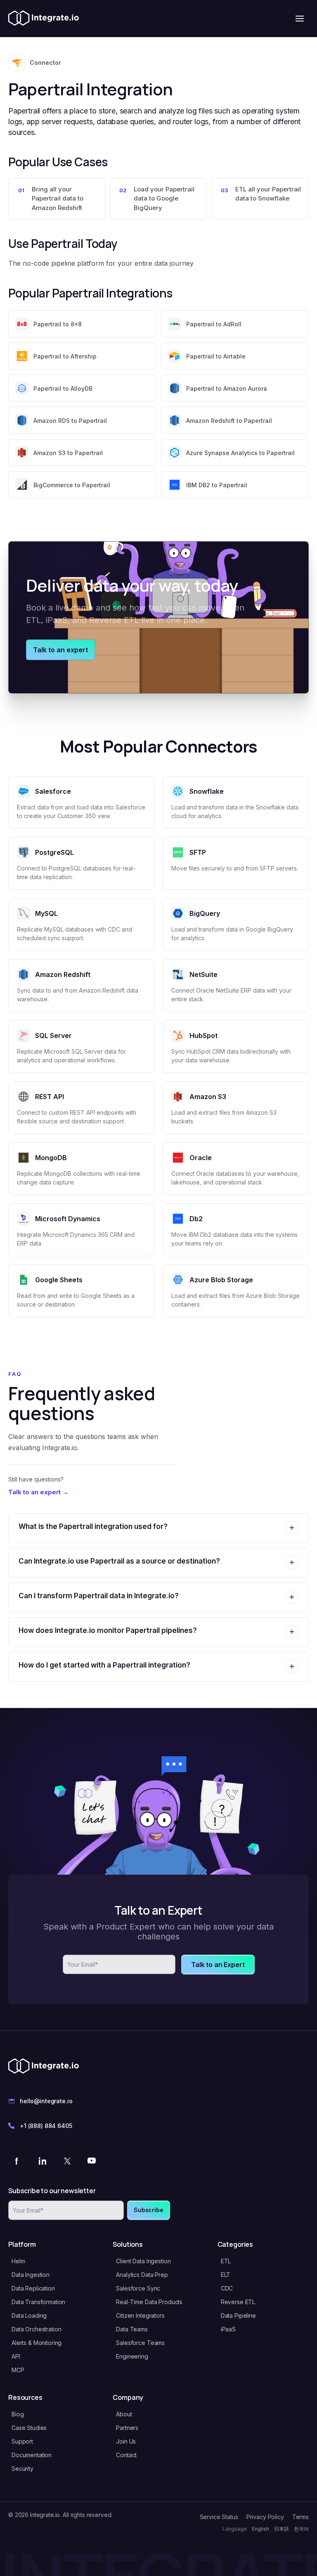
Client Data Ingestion (143, 2261)
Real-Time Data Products (149, 2302)
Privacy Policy (265, 2517)
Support (22, 2441)
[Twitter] (67, 2161)
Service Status (219, 2517)
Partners (127, 2428)
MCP (18, 2370)
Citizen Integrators (140, 2315)
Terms (300, 2517)
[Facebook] (17, 2161)
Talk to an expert (60, 650)
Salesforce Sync (138, 2288)
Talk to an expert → (38, 1492)
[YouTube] (92, 2161)
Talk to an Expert (218, 1965)
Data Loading (29, 2315)
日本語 (282, 2529)
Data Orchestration (36, 2329)
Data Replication (33, 2288)
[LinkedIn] (42, 2161)
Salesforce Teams (140, 2343)
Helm (18, 2261)
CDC (227, 2288)
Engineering (132, 2356)
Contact (126, 2455)
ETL (226, 2261)
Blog (18, 2414)
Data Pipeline (238, 2315)
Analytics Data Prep (142, 2275)
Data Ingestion (31, 2275)
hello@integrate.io (46, 2101)
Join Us (126, 2441)
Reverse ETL (238, 2302)
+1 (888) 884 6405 (46, 2126)
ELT (226, 2275)
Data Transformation (38, 2302)
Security (22, 2469)
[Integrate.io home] (44, 19)
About (124, 2414)
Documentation (32, 2455)
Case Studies (29, 2428)
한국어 (301, 2529)
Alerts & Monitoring (37, 2343)
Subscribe (149, 2210)
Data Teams (132, 2329)
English (260, 2529)
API (16, 2356)
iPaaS (228, 2329)
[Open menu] (300, 19)
